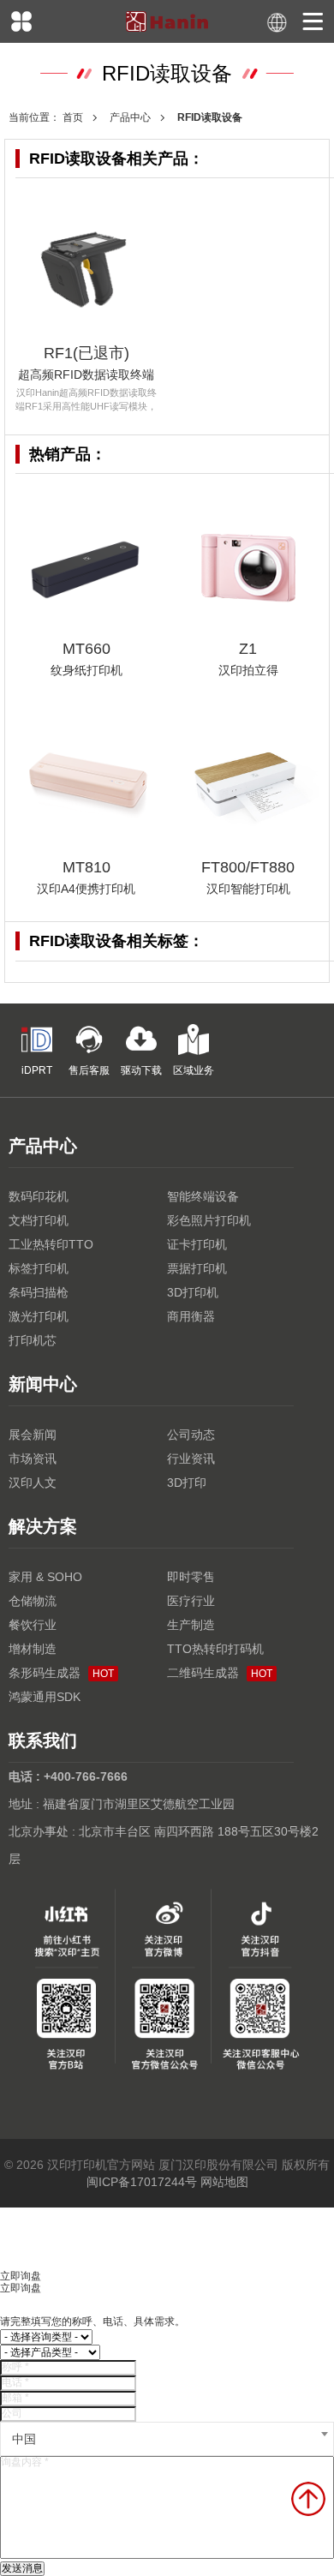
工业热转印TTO (51, 1244)
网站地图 (224, 2182)
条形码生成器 (61, 1673)
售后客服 (89, 1070)
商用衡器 (191, 1316)
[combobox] (167, 2439)
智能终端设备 (203, 1196)
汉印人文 (33, 1483)
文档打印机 (39, 1220)
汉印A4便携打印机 (86, 889)
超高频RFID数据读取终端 (86, 374)
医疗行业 (191, 1601)
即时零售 (191, 1577)
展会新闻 (33, 1435)
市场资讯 (33, 1459)
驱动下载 (141, 1070)
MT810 (86, 867)
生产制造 (191, 1625)
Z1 (248, 649)
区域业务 (194, 1070)
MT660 (86, 649)
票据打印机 (197, 1268)
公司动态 (191, 1435)
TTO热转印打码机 (215, 1649)
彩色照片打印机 (209, 1220)
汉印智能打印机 (248, 889)
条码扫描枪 (39, 1292)
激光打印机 (39, 1316)
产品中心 (130, 117)
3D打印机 (193, 1292)
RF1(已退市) (86, 353)
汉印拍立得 (248, 670)
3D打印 (187, 1483)
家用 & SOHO (45, 1577)
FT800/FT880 (248, 867)
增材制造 (33, 1649)
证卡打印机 (197, 1244)
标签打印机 (39, 1268)
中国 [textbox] (24, 2439)
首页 (73, 117)
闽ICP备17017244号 (142, 2182)
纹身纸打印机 (86, 670)
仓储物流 (33, 1601)
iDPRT (37, 1070)
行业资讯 (191, 1459)
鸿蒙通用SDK (45, 1697)
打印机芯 (33, 1340)
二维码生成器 (220, 1673)
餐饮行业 (33, 1625)
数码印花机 (39, 1196)
